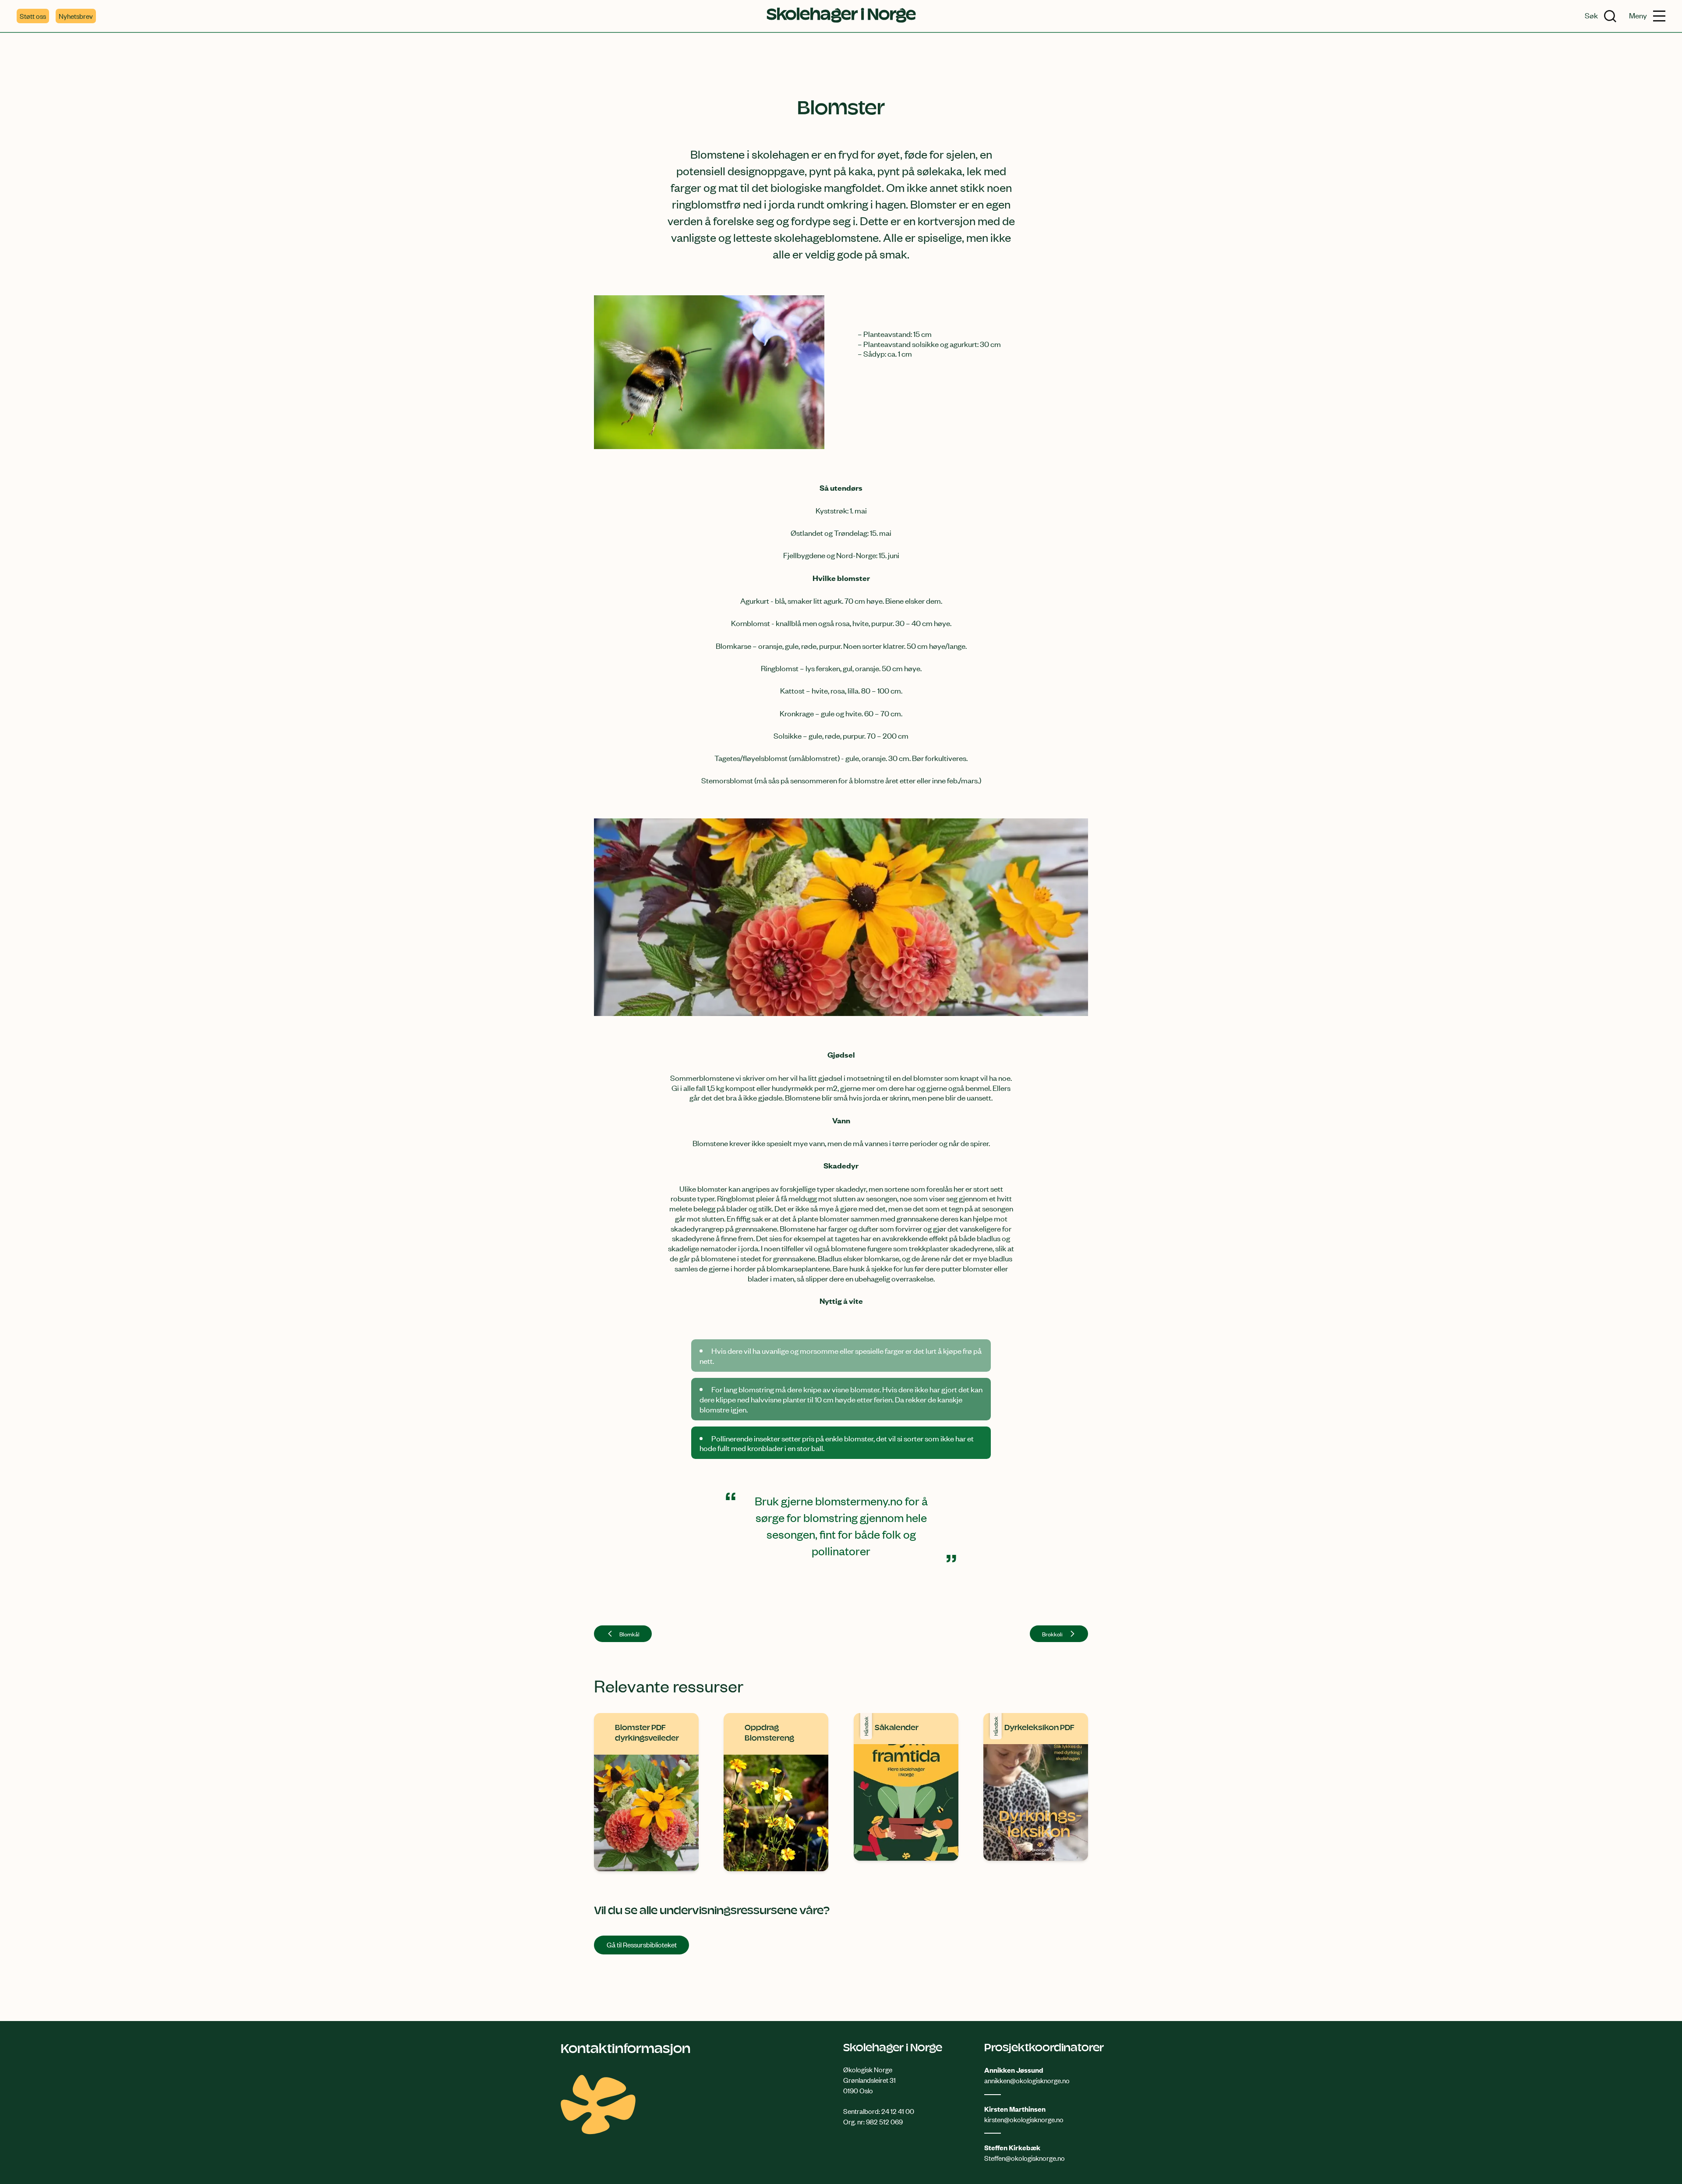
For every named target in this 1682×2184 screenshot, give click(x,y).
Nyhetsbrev (76, 16)
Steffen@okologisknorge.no (1025, 2158)
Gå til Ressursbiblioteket (642, 1944)
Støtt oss (33, 16)
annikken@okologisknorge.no (1027, 2080)
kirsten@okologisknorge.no (1024, 2119)
